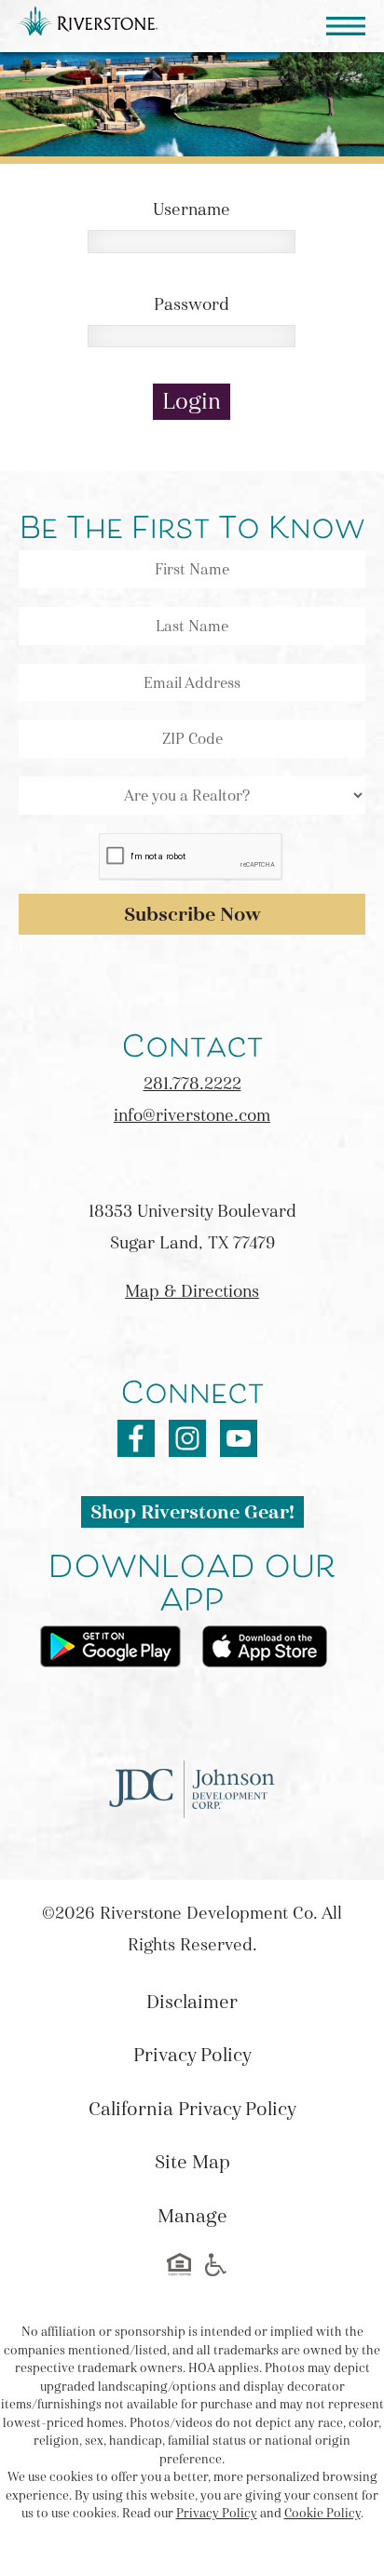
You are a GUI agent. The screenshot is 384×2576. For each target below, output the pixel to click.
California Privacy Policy (192, 2109)
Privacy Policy (192, 2055)
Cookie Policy (322, 2514)
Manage (192, 2216)
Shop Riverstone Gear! (192, 1512)
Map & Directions (192, 1291)
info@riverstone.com (192, 1115)
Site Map (192, 2162)
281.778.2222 (192, 1084)
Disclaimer (192, 2002)
